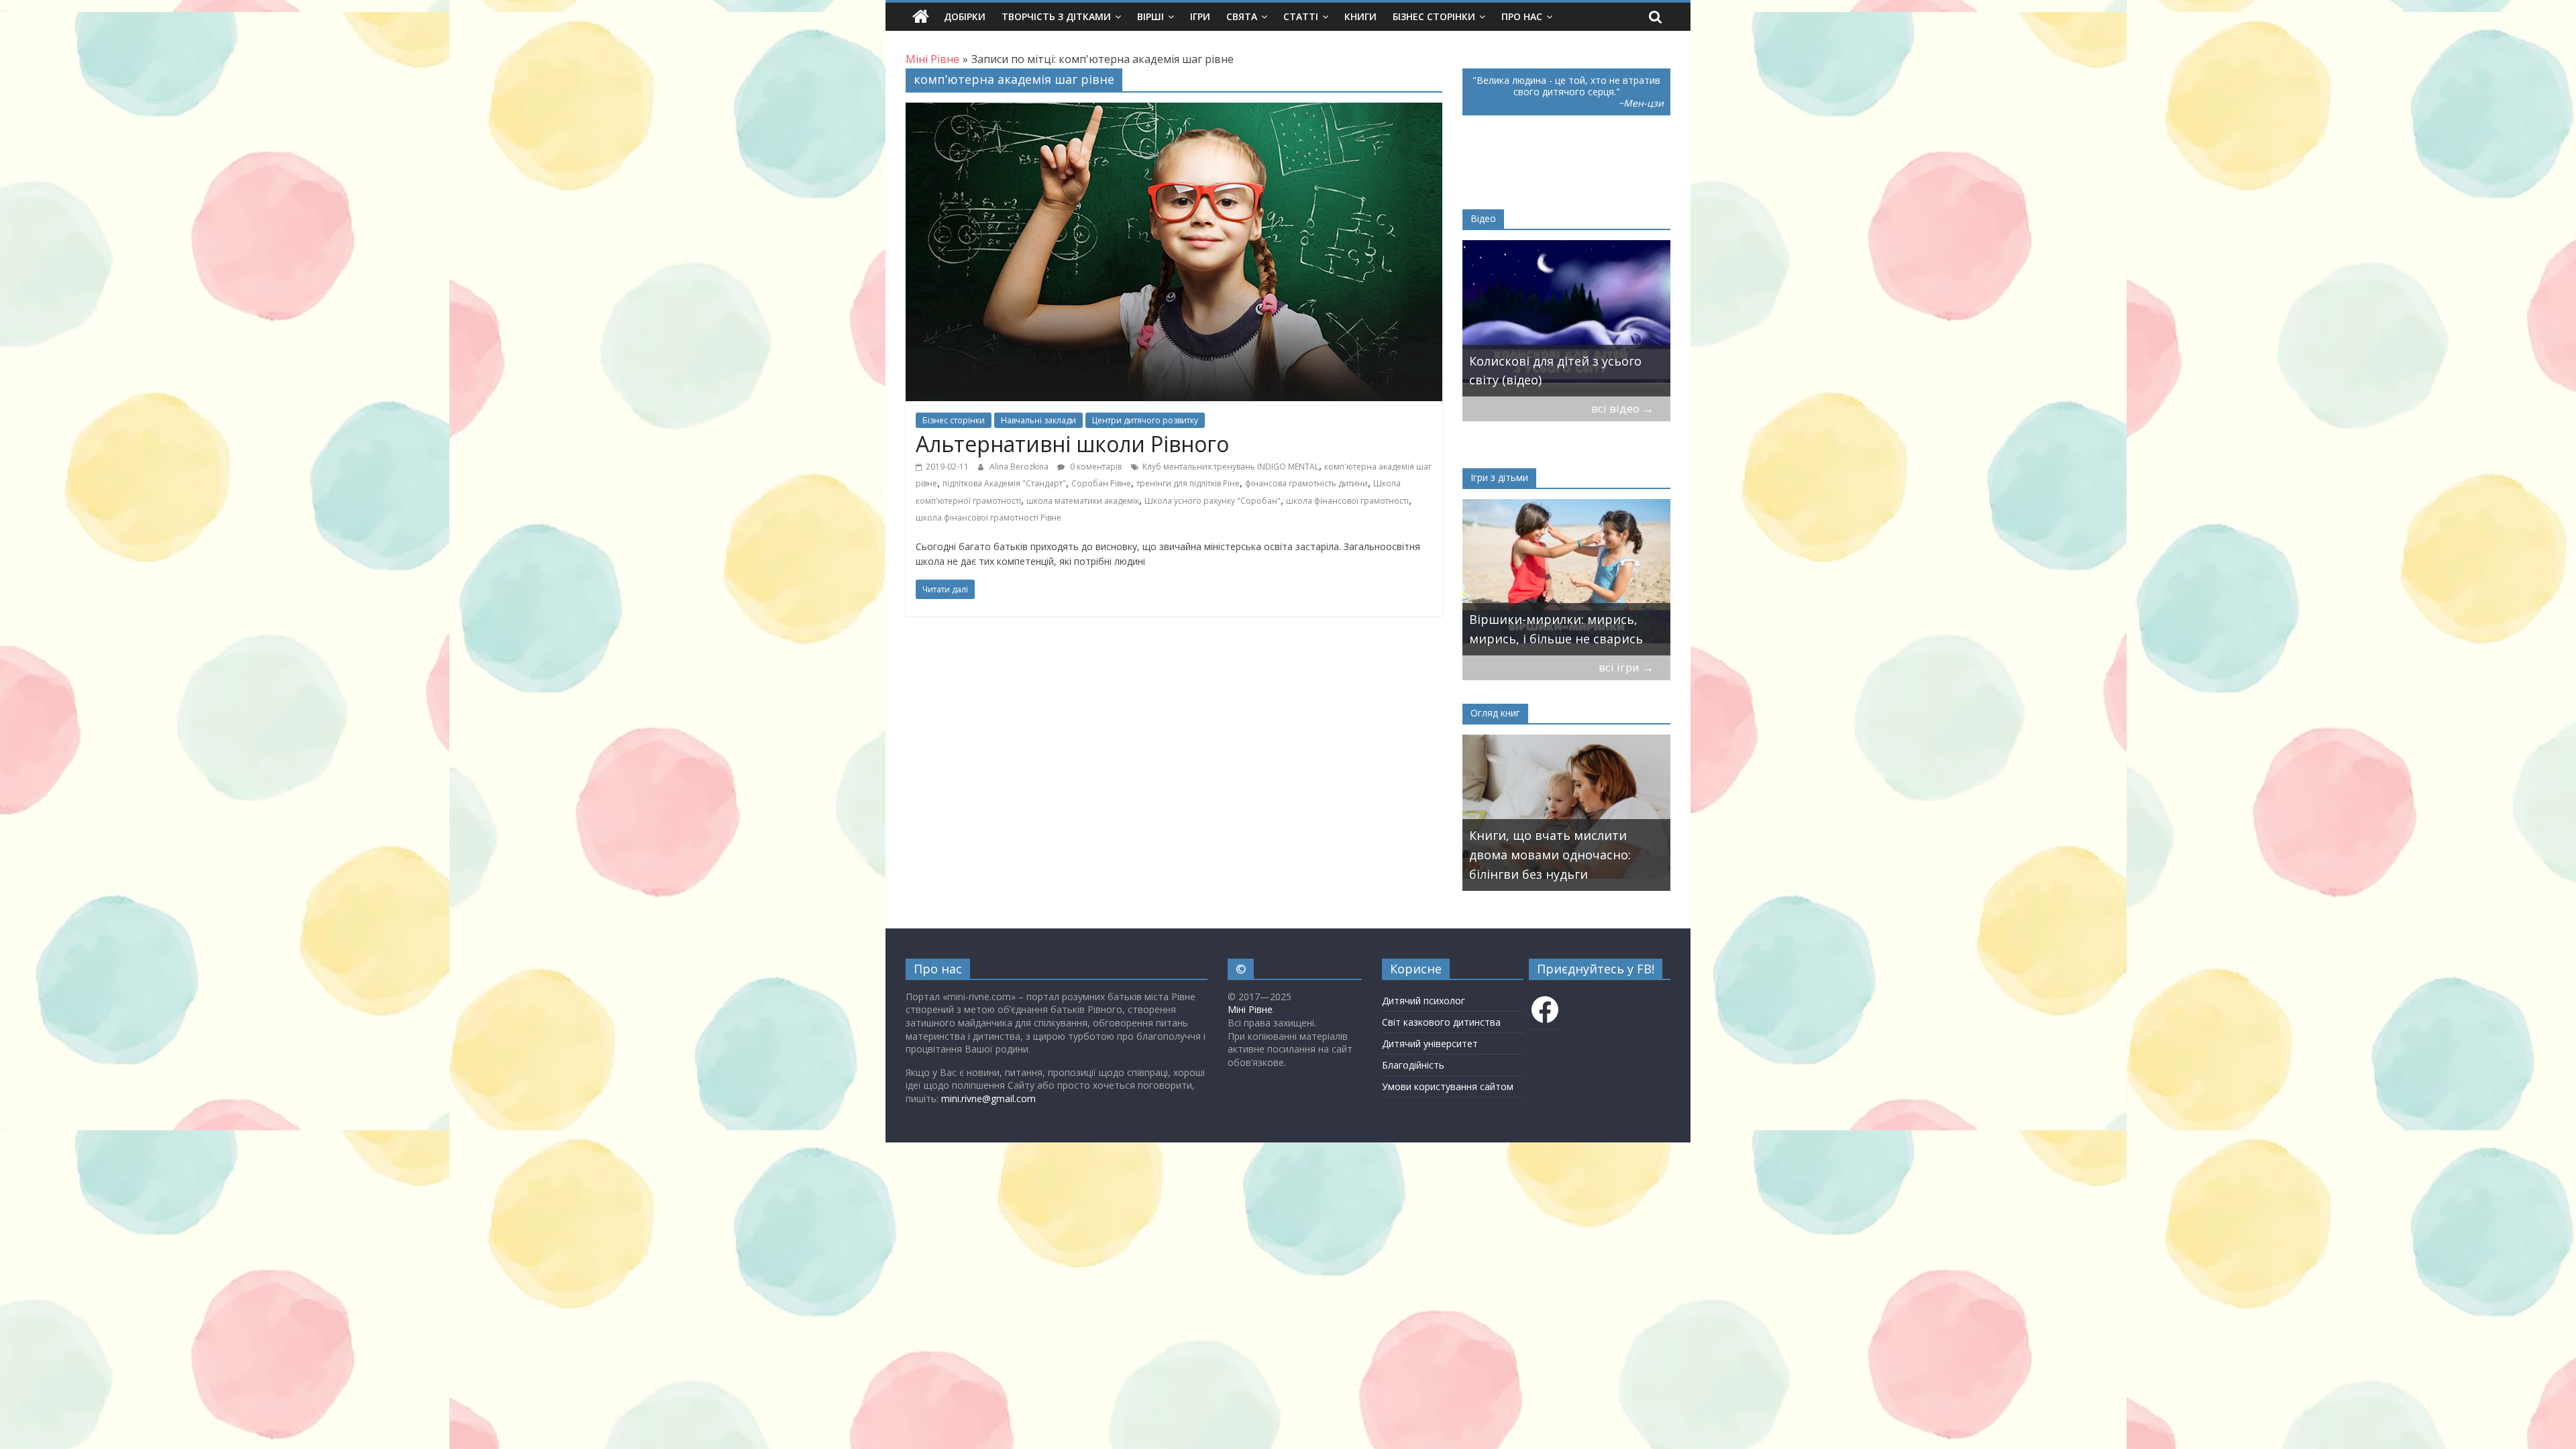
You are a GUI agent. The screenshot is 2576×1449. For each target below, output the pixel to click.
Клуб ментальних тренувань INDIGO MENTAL (1231, 467)
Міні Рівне (1250, 1009)
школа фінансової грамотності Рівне (988, 518)
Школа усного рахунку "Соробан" (1213, 501)
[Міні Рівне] (921, 17)
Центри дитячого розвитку (1145, 420)
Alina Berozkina (1020, 467)
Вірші (1150, 16)
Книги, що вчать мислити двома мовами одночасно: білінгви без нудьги (1550, 855)
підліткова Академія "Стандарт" (1004, 483)
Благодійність (1413, 1065)
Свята (1242, 16)
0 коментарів (1095, 467)
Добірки (965, 16)
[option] (1566, 318)
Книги (1360, 16)
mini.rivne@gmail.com (988, 1098)
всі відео (1622, 408)
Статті (1301, 16)
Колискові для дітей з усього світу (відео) (1555, 371)
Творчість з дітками (1056, 16)
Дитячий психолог (1424, 1001)
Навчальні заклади (1038, 420)
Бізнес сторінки (1434, 16)
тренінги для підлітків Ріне (1188, 483)
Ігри (1200, 16)
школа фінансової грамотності (1347, 501)
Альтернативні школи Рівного (1072, 444)
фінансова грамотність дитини (1306, 483)
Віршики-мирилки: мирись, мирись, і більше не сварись (1556, 629)
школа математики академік (1083, 501)
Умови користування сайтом (1448, 1086)
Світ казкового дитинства (1441, 1022)
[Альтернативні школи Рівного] (1174, 111)
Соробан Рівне (1101, 483)
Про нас (1522, 16)
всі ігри (1626, 667)
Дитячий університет (1430, 1043)
